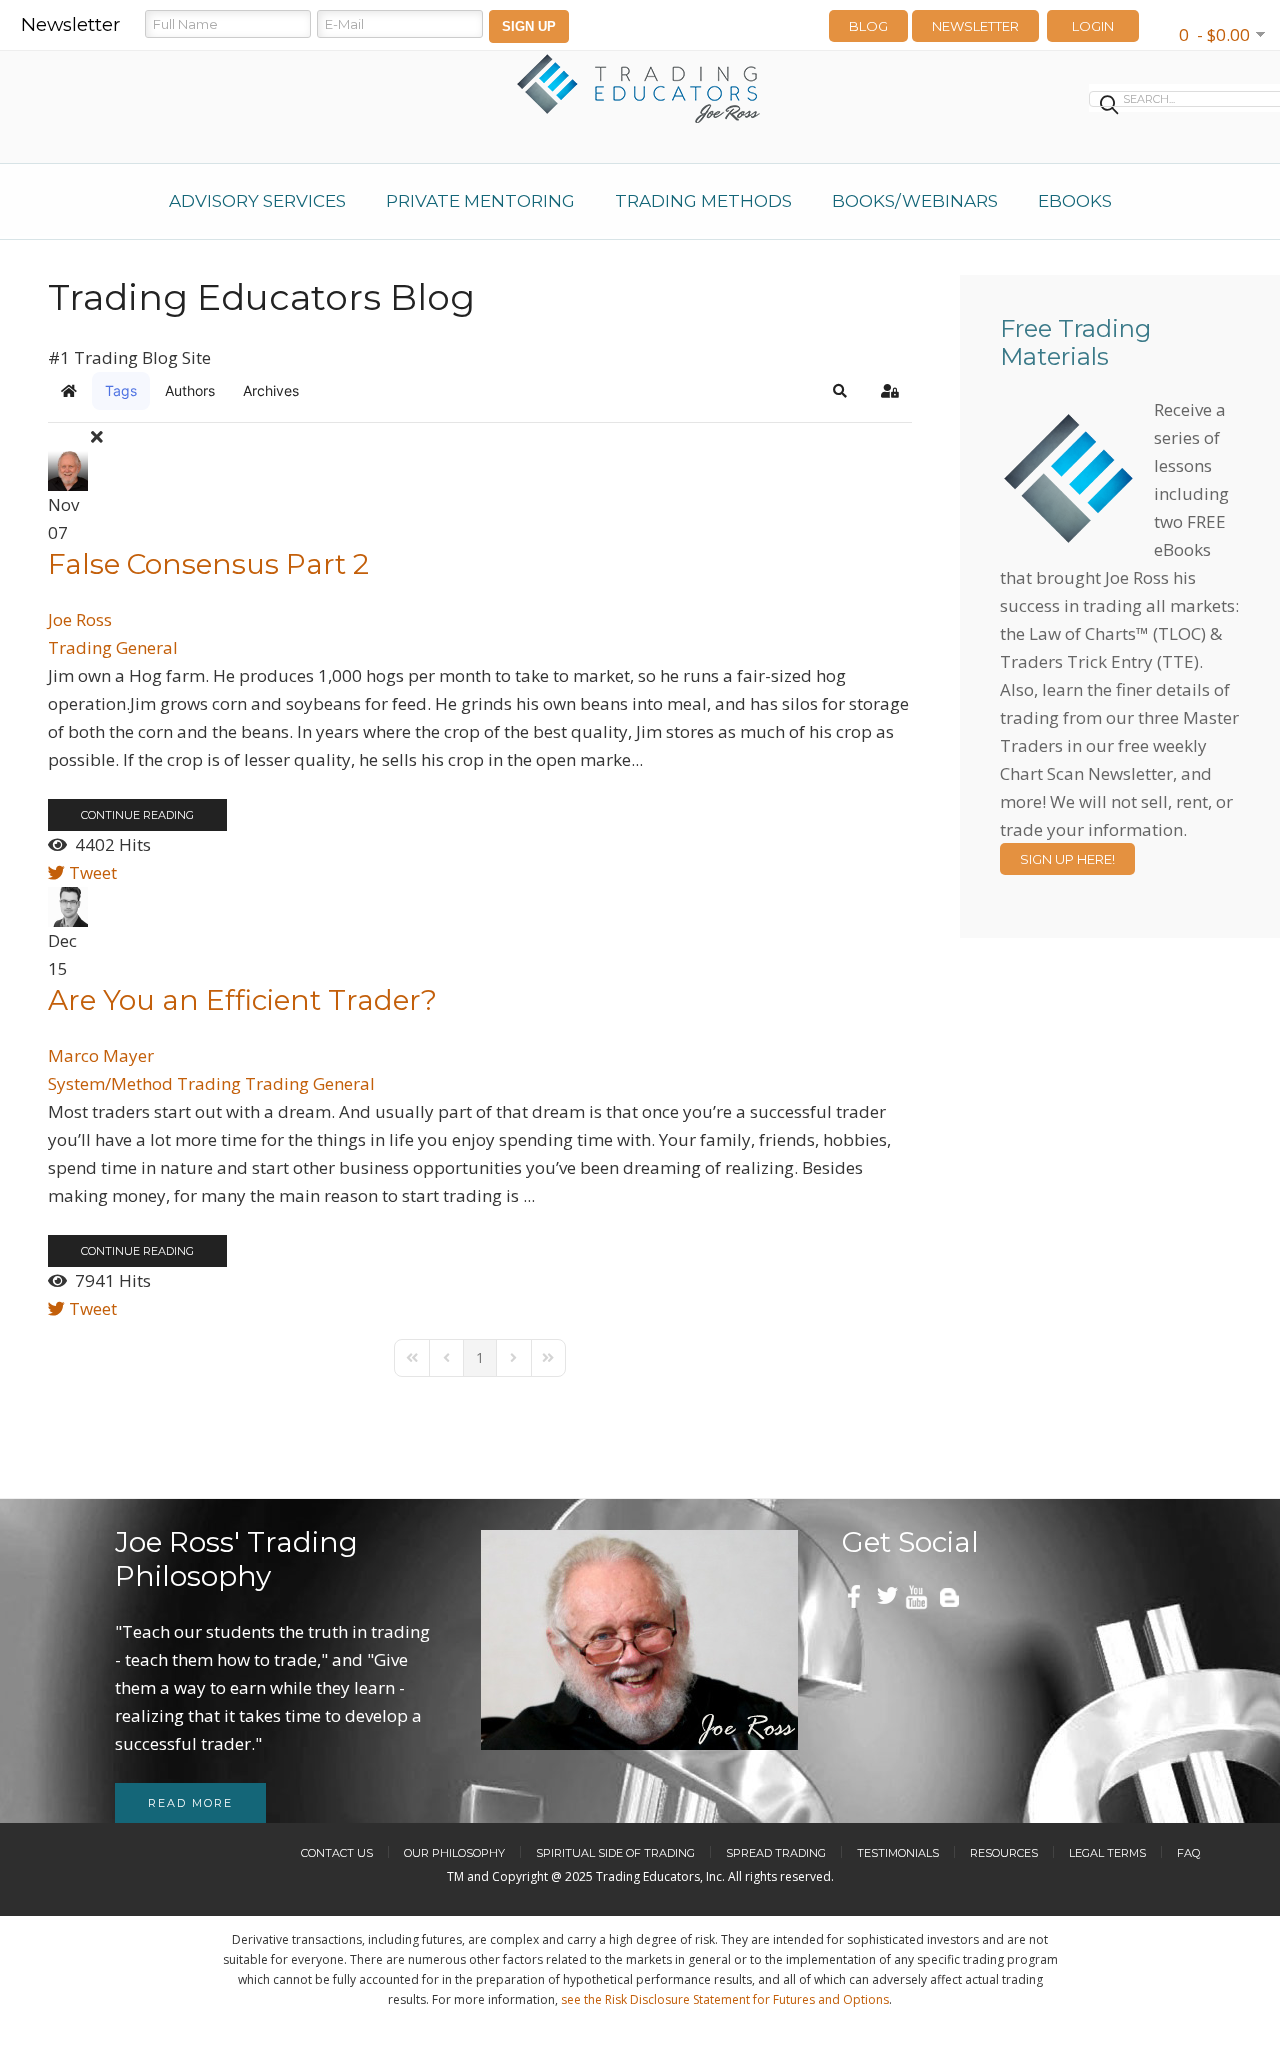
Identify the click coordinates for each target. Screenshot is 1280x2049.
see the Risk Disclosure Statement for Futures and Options (725, 1999)
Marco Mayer (101, 1055)
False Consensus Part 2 (208, 564)
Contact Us (337, 1853)
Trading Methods (703, 201)
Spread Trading (776, 1853)
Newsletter (975, 26)
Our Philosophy (454, 1853)
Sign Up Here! (1067, 859)
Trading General (113, 647)
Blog (868, 26)
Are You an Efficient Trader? (242, 1000)
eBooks (1075, 201)
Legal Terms (1107, 1853)
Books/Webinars (915, 201)
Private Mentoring (480, 201)
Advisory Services (257, 201)
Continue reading (137, 815)
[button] (840, 391)
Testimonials (898, 1853)
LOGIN (1093, 26)
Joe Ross (80, 619)
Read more (190, 1803)
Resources (1004, 1853)
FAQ (1188, 1853)
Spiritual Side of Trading (615, 1853)
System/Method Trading (144, 1083)
